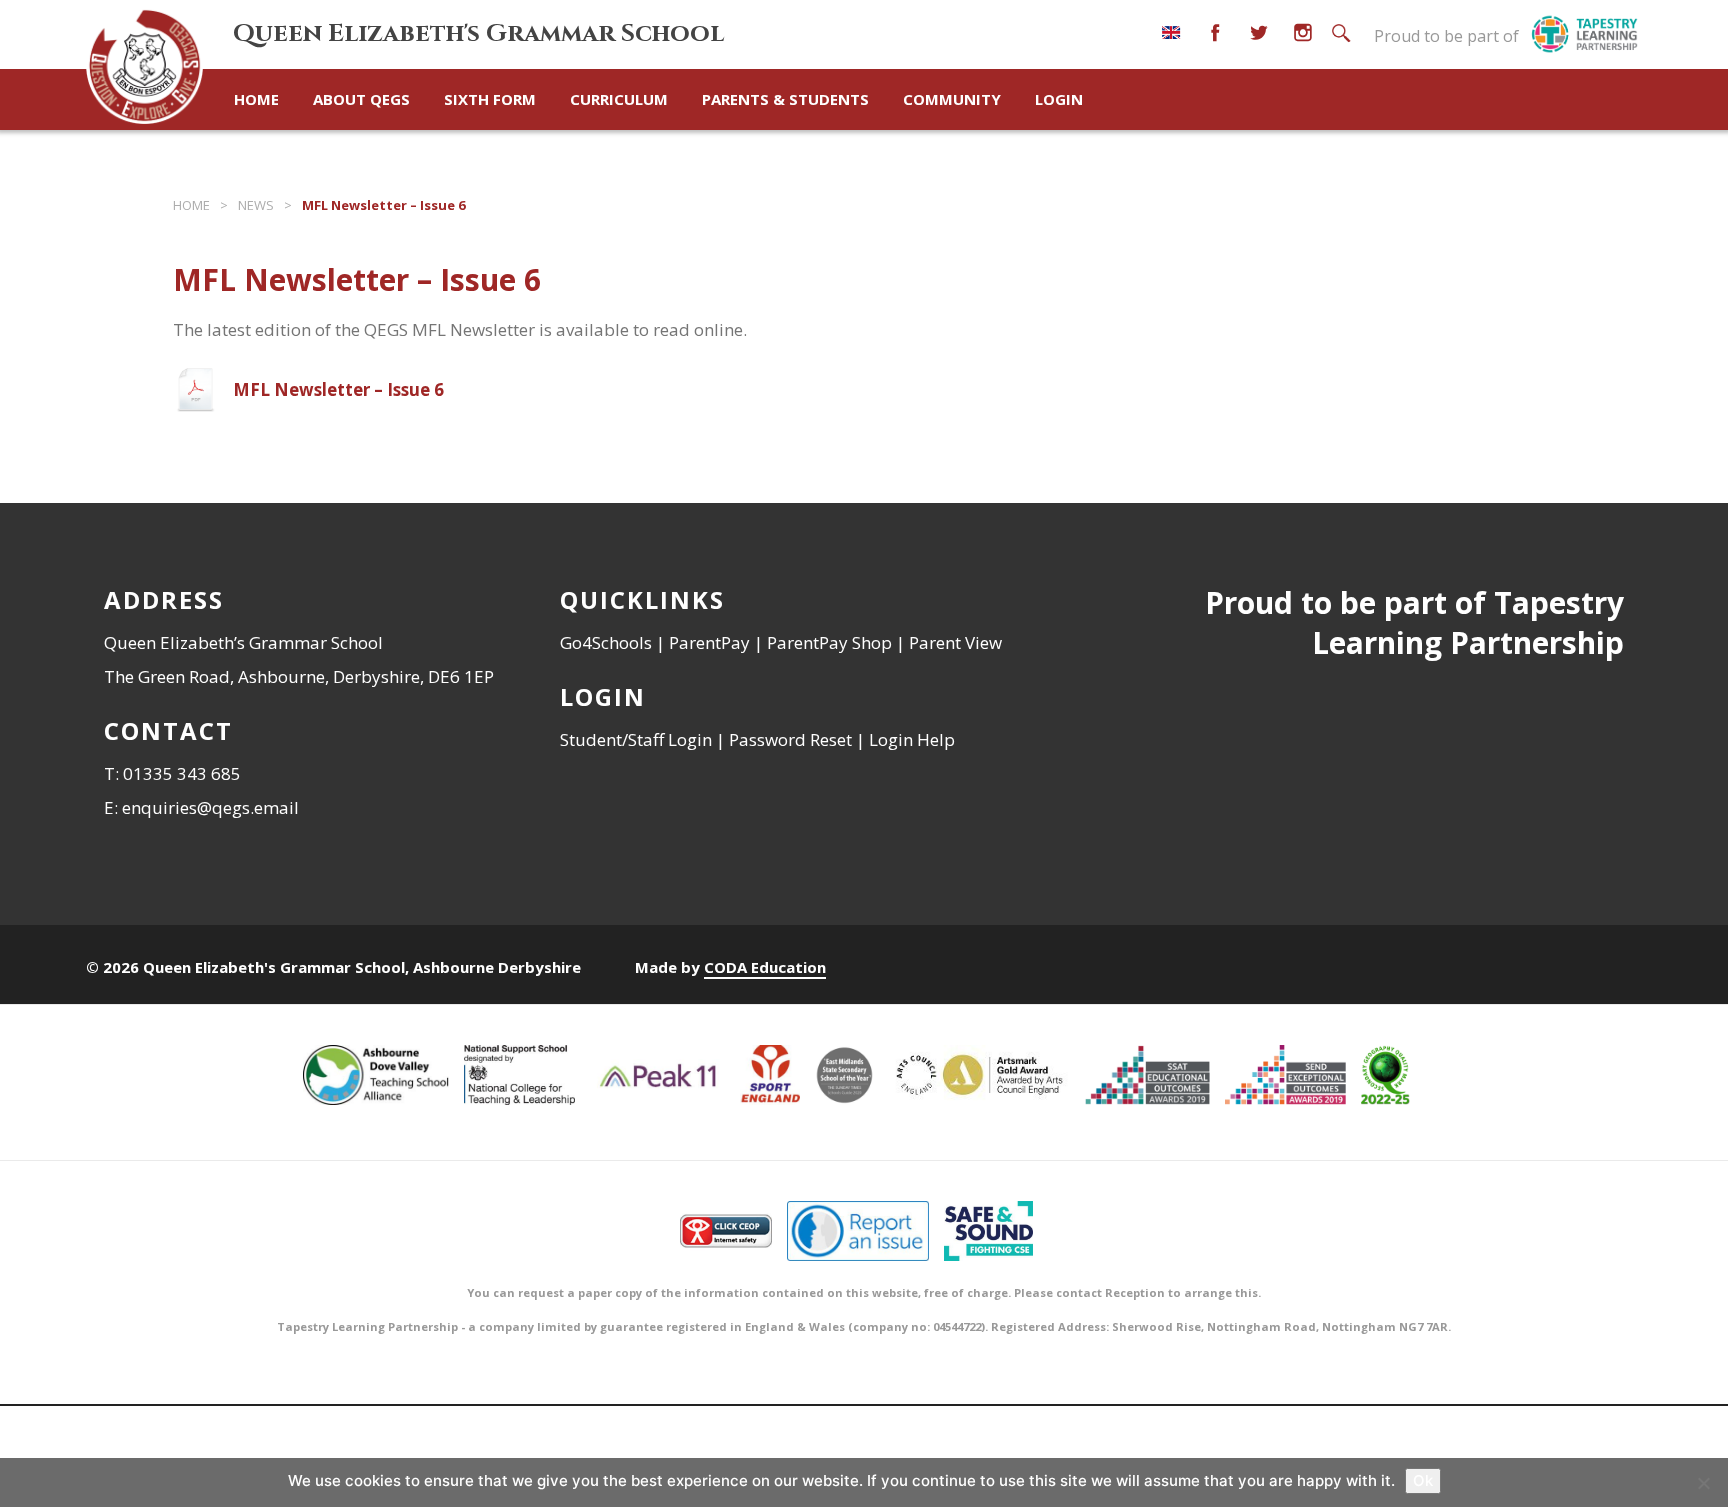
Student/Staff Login (636, 739)
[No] (1703, 1483)
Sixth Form (490, 99)
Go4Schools (606, 642)
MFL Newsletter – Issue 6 (338, 389)
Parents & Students (785, 99)
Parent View (955, 642)
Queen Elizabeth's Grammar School (478, 33)
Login (1059, 99)
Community (952, 99)
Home (256, 99)
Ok (1423, 1480)
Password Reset (790, 739)
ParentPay (709, 642)
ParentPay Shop (829, 642)
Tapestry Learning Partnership (1468, 622)
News (256, 205)
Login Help (912, 739)
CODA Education (765, 967)
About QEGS (361, 99)
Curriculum (619, 99)
